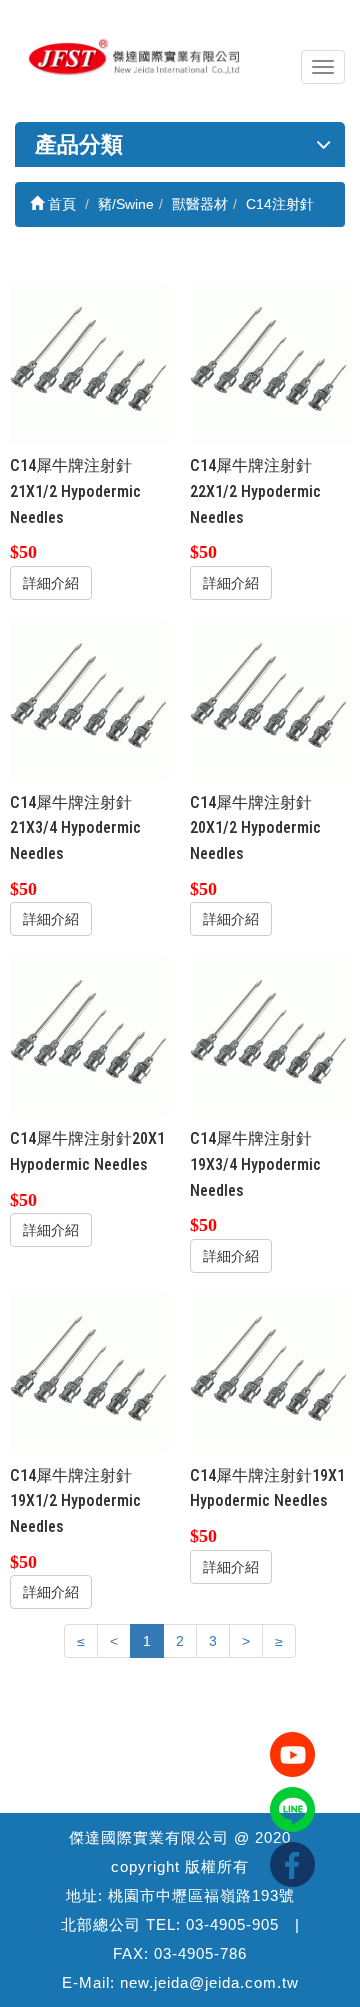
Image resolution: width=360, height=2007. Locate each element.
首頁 (60, 204)
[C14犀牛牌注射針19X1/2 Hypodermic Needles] (90, 1372)
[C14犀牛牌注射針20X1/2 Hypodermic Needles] (270, 699)
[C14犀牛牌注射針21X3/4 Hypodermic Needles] (90, 699)
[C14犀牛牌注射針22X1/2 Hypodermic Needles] (270, 363)
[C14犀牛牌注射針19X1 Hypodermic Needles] (270, 1372)
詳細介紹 (51, 583)
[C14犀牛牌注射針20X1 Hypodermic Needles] (90, 1036)
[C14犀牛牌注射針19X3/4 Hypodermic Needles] (270, 1036)
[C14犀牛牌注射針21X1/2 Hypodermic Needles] (90, 363)
